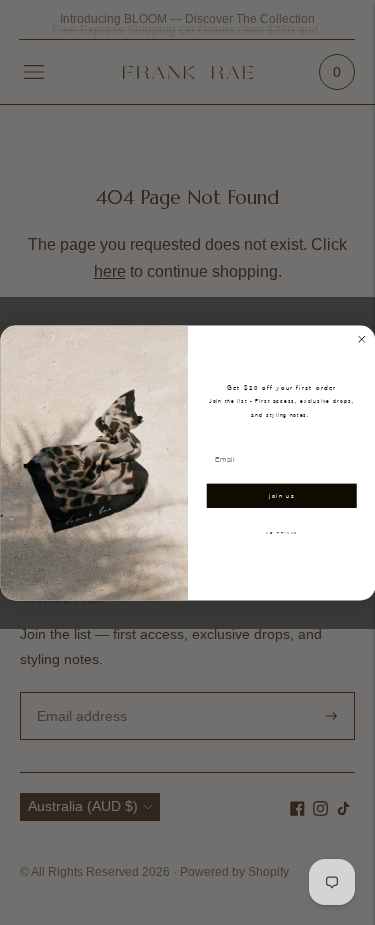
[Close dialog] (361, 338)
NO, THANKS (281, 532)
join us (281, 495)
